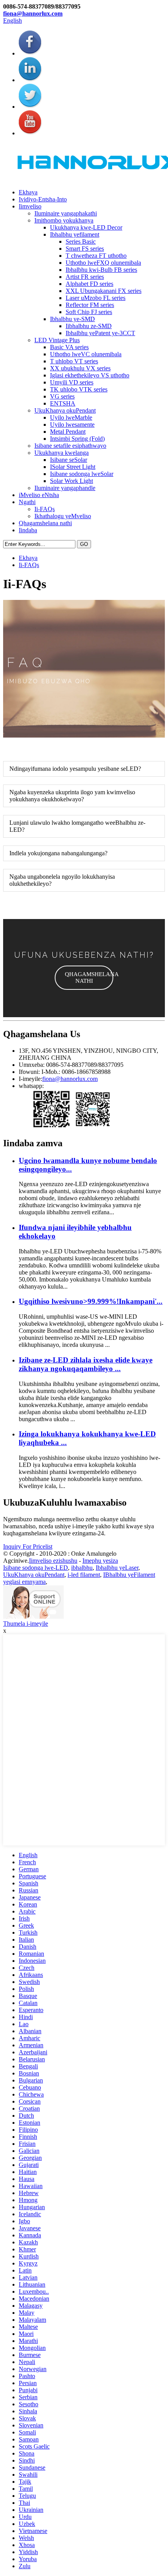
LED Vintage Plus (57, 340)
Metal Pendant (68, 432)
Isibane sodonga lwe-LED (36, 1568)
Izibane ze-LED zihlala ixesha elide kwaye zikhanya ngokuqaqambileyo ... (86, 1364)
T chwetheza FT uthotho (96, 256)
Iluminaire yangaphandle (65, 488)
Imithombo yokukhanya (64, 220)
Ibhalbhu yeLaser (117, 1568)
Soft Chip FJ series (89, 312)
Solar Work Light (71, 481)
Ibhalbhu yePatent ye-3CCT (100, 333)
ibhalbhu (82, 1568)
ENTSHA (63, 403)
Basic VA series (69, 347)
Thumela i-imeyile (26, 1624)
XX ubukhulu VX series (80, 368)
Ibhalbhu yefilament (75, 234)
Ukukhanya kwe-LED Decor (86, 227)
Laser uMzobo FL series (96, 298)
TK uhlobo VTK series (79, 389)
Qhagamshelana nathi (45, 523)
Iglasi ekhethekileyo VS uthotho (90, 375)
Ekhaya (28, 192)
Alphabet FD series (89, 284)
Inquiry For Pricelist (28, 1546)
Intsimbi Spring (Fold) (77, 439)
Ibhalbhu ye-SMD (72, 319)
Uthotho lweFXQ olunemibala (103, 263)
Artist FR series (85, 277)
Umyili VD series (72, 382)
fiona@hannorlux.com (33, 13)
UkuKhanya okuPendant (65, 410)
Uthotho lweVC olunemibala (86, 354)
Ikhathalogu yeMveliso (63, 516)
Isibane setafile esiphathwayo (70, 446)
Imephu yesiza (100, 1561)
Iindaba (28, 530)
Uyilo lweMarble (71, 417)
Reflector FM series (90, 305)
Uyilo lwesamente (72, 425)
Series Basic (81, 241)
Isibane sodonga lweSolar (82, 474)
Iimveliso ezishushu (53, 1561)
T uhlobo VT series (74, 361)
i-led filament (84, 1575)
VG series (62, 396)
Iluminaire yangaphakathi (66, 213)
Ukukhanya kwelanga (62, 453)
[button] (84, 978)
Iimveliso (30, 206)
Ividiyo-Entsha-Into (43, 199)
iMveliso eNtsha (39, 495)
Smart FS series (85, 249)
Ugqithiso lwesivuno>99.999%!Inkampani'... (91, 1301)
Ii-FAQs (45, 509)
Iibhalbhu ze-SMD (89, 326)
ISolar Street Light (73, 467)
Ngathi (27, 502)
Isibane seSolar (69, 460)
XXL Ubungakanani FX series (104, 291)
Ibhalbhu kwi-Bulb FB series (101, 270)
